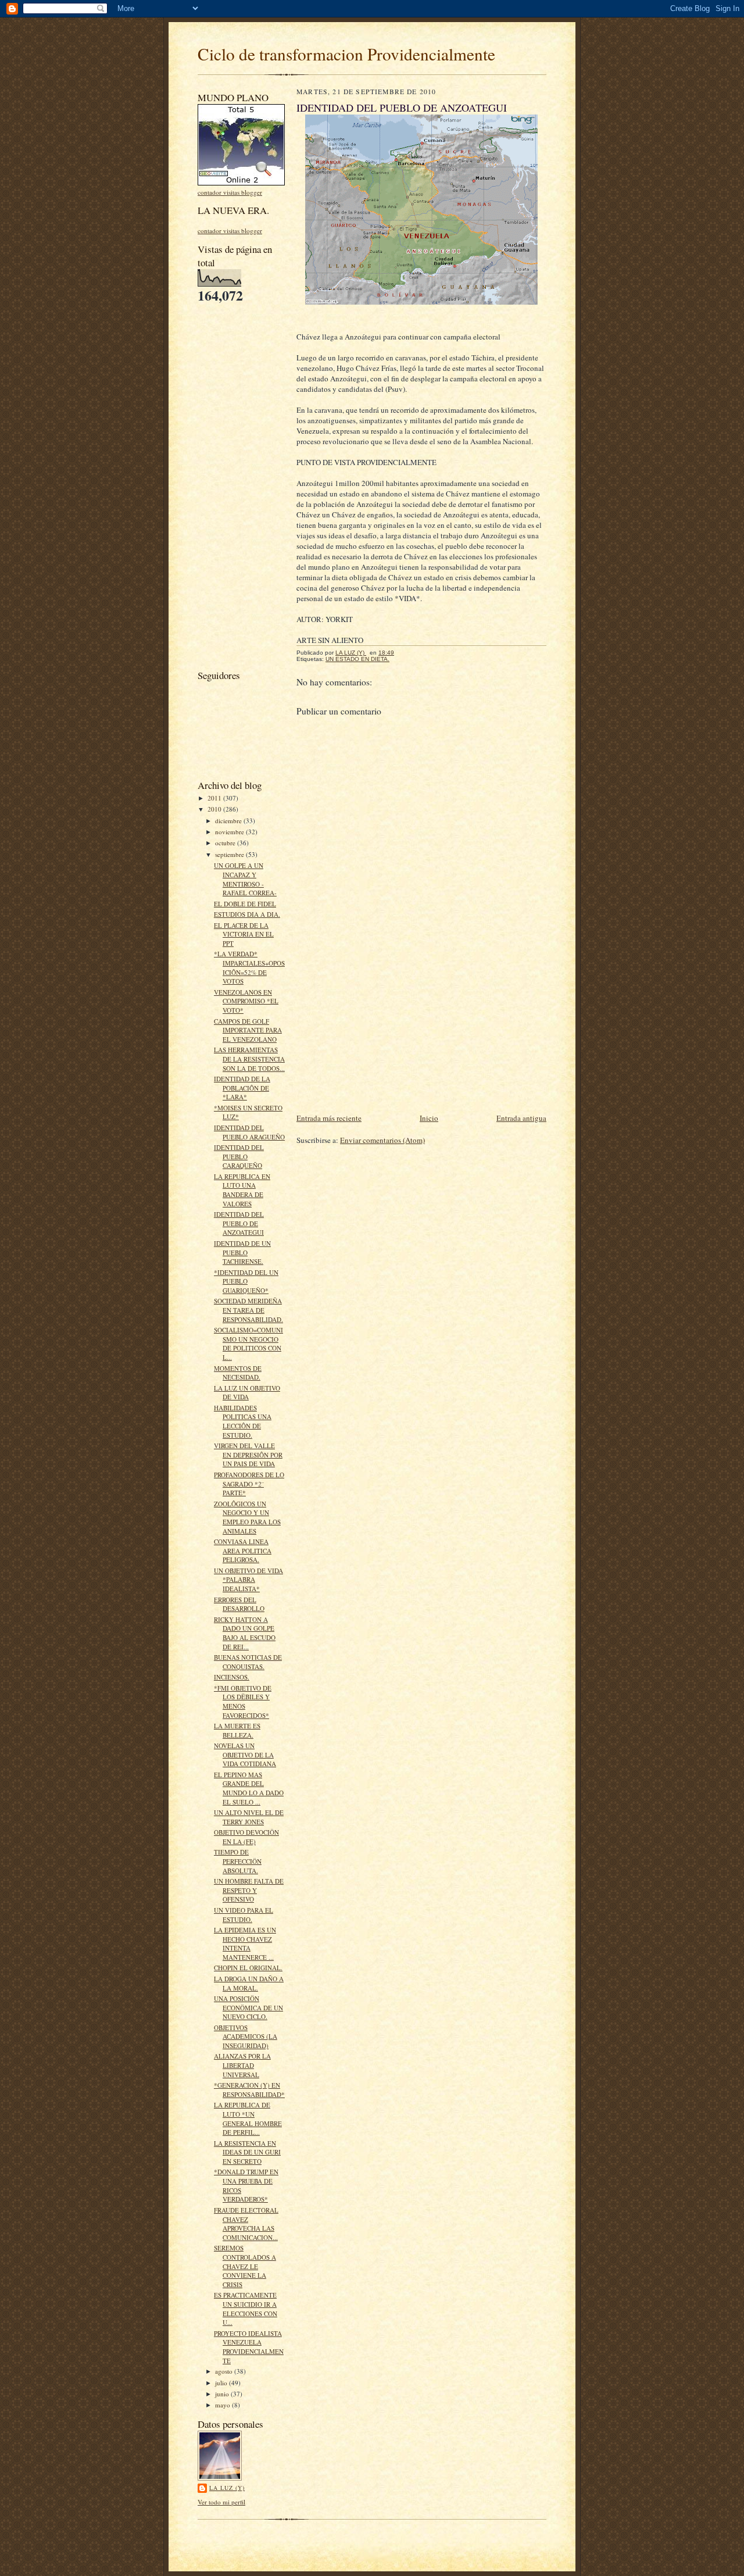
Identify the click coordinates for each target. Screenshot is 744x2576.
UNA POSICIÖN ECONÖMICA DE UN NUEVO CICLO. (248, 2007)
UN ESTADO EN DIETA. (357, 659)
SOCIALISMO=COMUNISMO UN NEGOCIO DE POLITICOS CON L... (248, 1344)
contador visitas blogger (230, 192)
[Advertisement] (233, 485)
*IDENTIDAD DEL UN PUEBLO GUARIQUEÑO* (246, 1281)
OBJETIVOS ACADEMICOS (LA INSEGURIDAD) (246, 2036)
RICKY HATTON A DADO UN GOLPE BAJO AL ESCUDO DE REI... (245, 1633)
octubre (226, 843)
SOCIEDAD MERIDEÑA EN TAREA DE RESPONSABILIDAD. (248, 1310)
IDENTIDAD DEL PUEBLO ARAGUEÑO (249, 1132)
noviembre (230, 832)
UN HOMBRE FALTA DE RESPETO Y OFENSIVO (249, 1890)
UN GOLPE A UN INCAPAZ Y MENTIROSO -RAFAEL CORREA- (245, 879)
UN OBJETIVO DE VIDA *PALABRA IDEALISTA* (248, 1580)
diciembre (229, 821)
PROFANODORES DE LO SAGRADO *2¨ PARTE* (249, 1484)
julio (222, 2383)
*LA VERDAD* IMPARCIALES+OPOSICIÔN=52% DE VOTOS (249, 967)
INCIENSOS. (232, 1677)
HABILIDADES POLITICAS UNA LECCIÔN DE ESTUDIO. (243, 1421)
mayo (223, 2405)
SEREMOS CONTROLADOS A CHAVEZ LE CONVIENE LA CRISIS (245, 2266)
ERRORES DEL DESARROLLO (239, 1604)
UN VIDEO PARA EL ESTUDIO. (244, 1915)
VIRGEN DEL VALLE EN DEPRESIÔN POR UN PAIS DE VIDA (248, 1455)
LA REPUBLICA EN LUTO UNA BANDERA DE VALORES (242, 1190)
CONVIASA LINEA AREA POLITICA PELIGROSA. (243, 1550)
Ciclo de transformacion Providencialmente (346, 54)
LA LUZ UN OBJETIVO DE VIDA (247, 1393)
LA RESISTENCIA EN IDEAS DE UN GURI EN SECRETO (247, 2152)
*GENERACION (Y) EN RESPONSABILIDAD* (249, 2090)
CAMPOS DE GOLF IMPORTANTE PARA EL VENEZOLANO (248, 1030)
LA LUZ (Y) (227, 2488)
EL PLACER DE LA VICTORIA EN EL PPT (244, 934)
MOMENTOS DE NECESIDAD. (238, 1373)
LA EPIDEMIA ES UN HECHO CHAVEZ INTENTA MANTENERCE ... (245, 1943)
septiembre (230, 854)
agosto (225, 2371)
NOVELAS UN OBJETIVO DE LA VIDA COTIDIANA (245, 1755)
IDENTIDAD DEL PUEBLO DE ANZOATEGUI (239, 1223)
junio (223, 2394)
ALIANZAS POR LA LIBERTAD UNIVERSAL (242, 2065)
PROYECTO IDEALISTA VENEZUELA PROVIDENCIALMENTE (249, 2347)
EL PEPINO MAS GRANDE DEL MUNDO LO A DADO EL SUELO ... (249, 1788)
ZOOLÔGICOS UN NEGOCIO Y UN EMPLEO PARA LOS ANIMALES (247, 1517)
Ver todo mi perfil (221, 2502)
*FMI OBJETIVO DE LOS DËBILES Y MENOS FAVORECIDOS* (243, 1702)
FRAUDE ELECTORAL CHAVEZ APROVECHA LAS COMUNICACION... (246, 2224)
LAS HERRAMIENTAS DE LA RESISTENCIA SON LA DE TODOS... (249, 1059)
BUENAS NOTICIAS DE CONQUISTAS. (248, 1662)
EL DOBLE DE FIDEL (245, 904)
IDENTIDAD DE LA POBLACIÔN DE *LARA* (242, 1088)
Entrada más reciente (329, 1118)
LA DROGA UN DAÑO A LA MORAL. (249, 1983)
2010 (215, 809)
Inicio (429, 1118)
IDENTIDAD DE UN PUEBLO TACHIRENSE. (242, 1252)
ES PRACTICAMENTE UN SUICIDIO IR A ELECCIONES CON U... (246, 2309)
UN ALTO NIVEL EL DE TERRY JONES (249, 1817)
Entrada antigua (521, 1118)
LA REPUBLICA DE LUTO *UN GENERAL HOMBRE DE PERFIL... (248, 2118)
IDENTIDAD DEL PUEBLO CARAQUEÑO (239, 1156)
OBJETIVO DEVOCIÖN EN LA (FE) (246, 1837)
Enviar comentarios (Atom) (382, 1140)
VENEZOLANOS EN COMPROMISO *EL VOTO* (246, 1001)
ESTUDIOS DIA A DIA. (247, 914)
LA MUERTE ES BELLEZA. (237, 1730)
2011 (215, 798)
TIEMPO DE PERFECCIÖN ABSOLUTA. (238, 1861)
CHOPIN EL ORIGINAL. (248, 1968)
